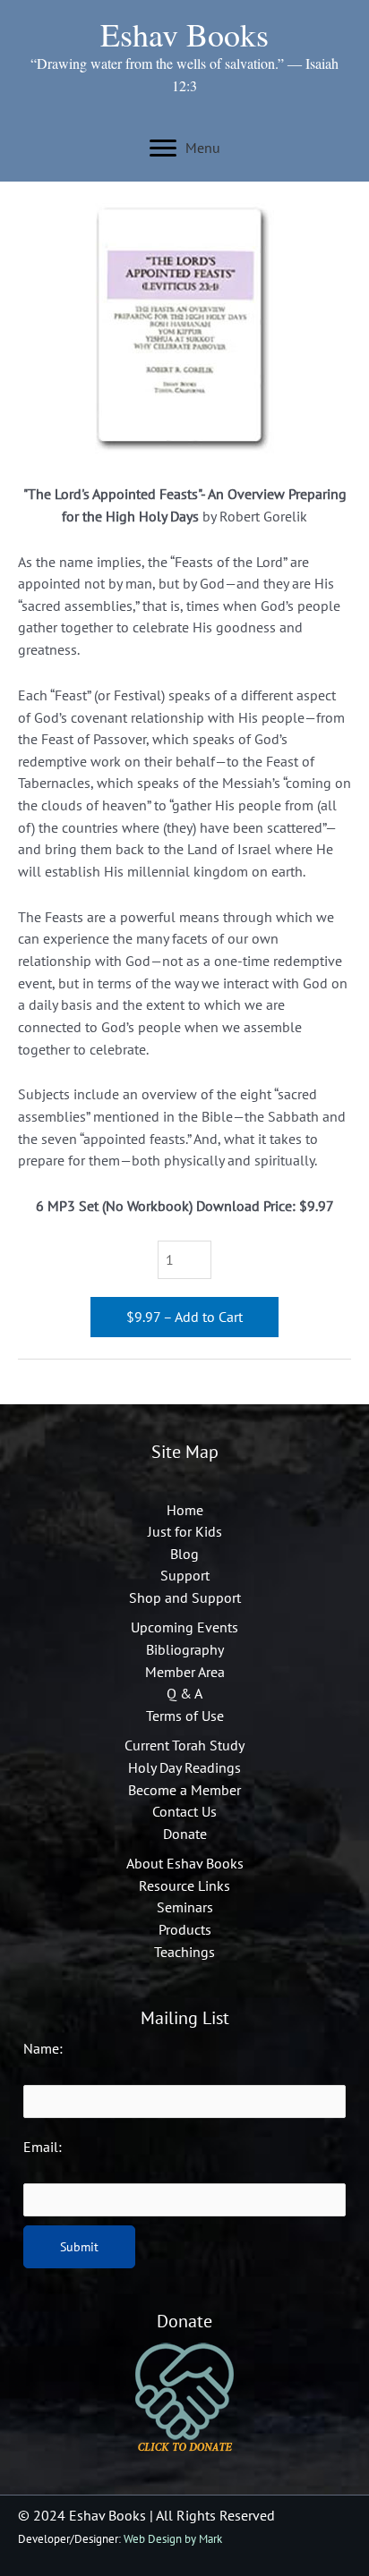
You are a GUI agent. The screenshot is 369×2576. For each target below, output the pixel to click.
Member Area (185, 1672)
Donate (185, 1834)
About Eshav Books (185, 1863)
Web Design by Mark (173, 2539)
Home (185, 1510)
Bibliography (185, 1649)
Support (185, 1575)
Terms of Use (185, 1716)
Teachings (184, 1952)
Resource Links (184, 1885)
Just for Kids (185, 1531)
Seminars (185, 1907)
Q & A (184, 1693)
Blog (184, 1554)
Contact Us (184, 1811)
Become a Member (184, 1790)
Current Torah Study (184, 1745)
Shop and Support (185, 1597)
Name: (43, 2048)
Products (185, 1929)
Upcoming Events (184, 1627)
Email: (43, 2147)
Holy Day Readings (184, 1767)
